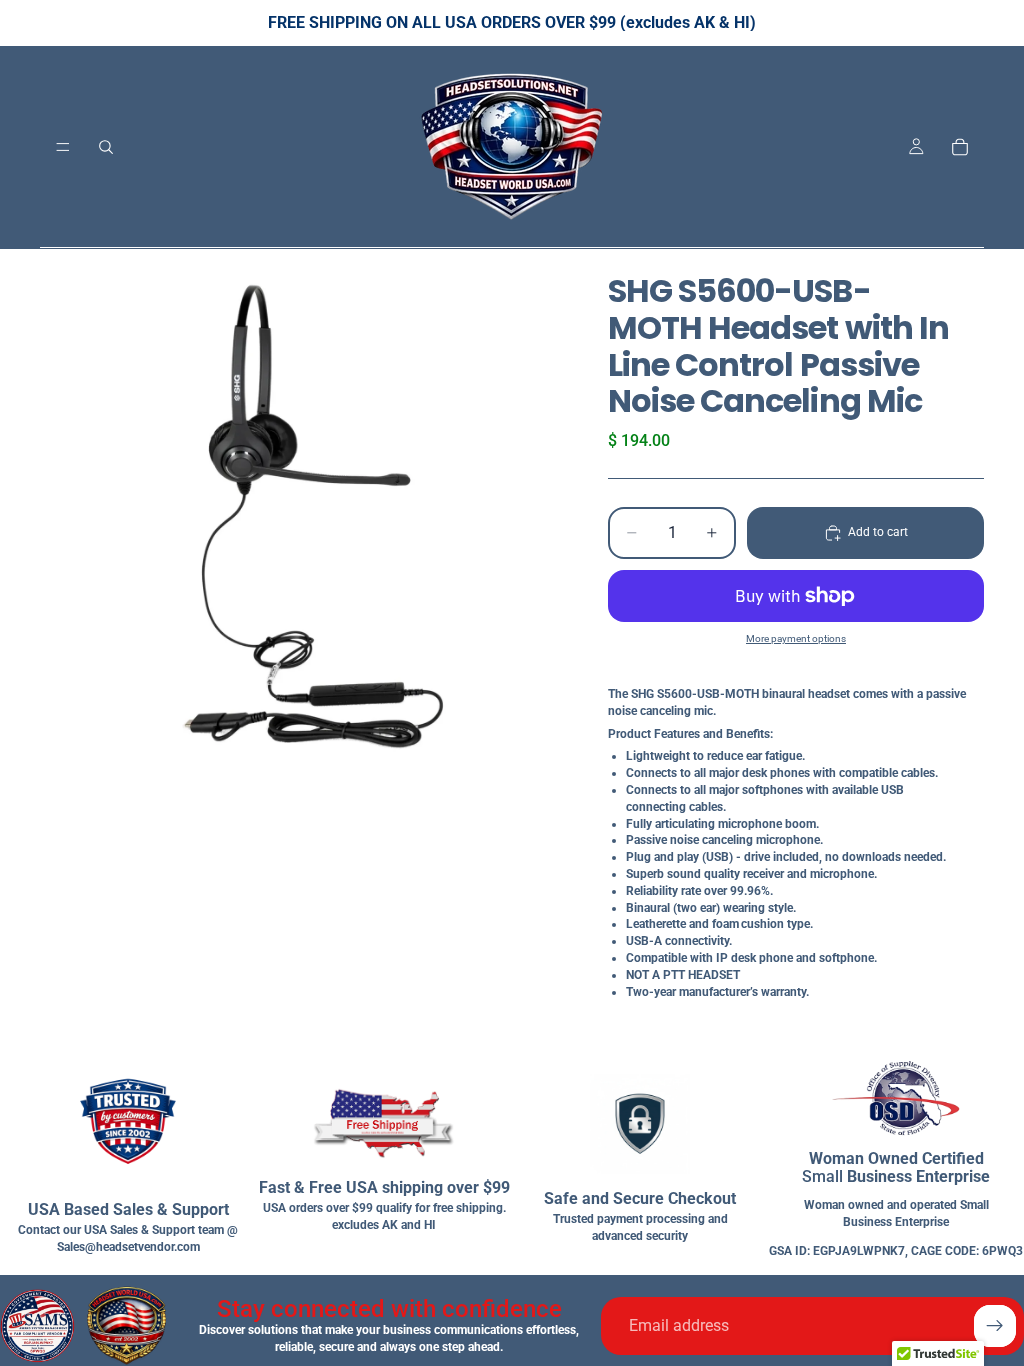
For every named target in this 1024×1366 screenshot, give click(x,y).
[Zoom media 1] (300, 509)
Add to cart (878, 532)
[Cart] (960, 147)
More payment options (796, 638)
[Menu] (63, 147)
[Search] (106, 147)
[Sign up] (995, 1326)
